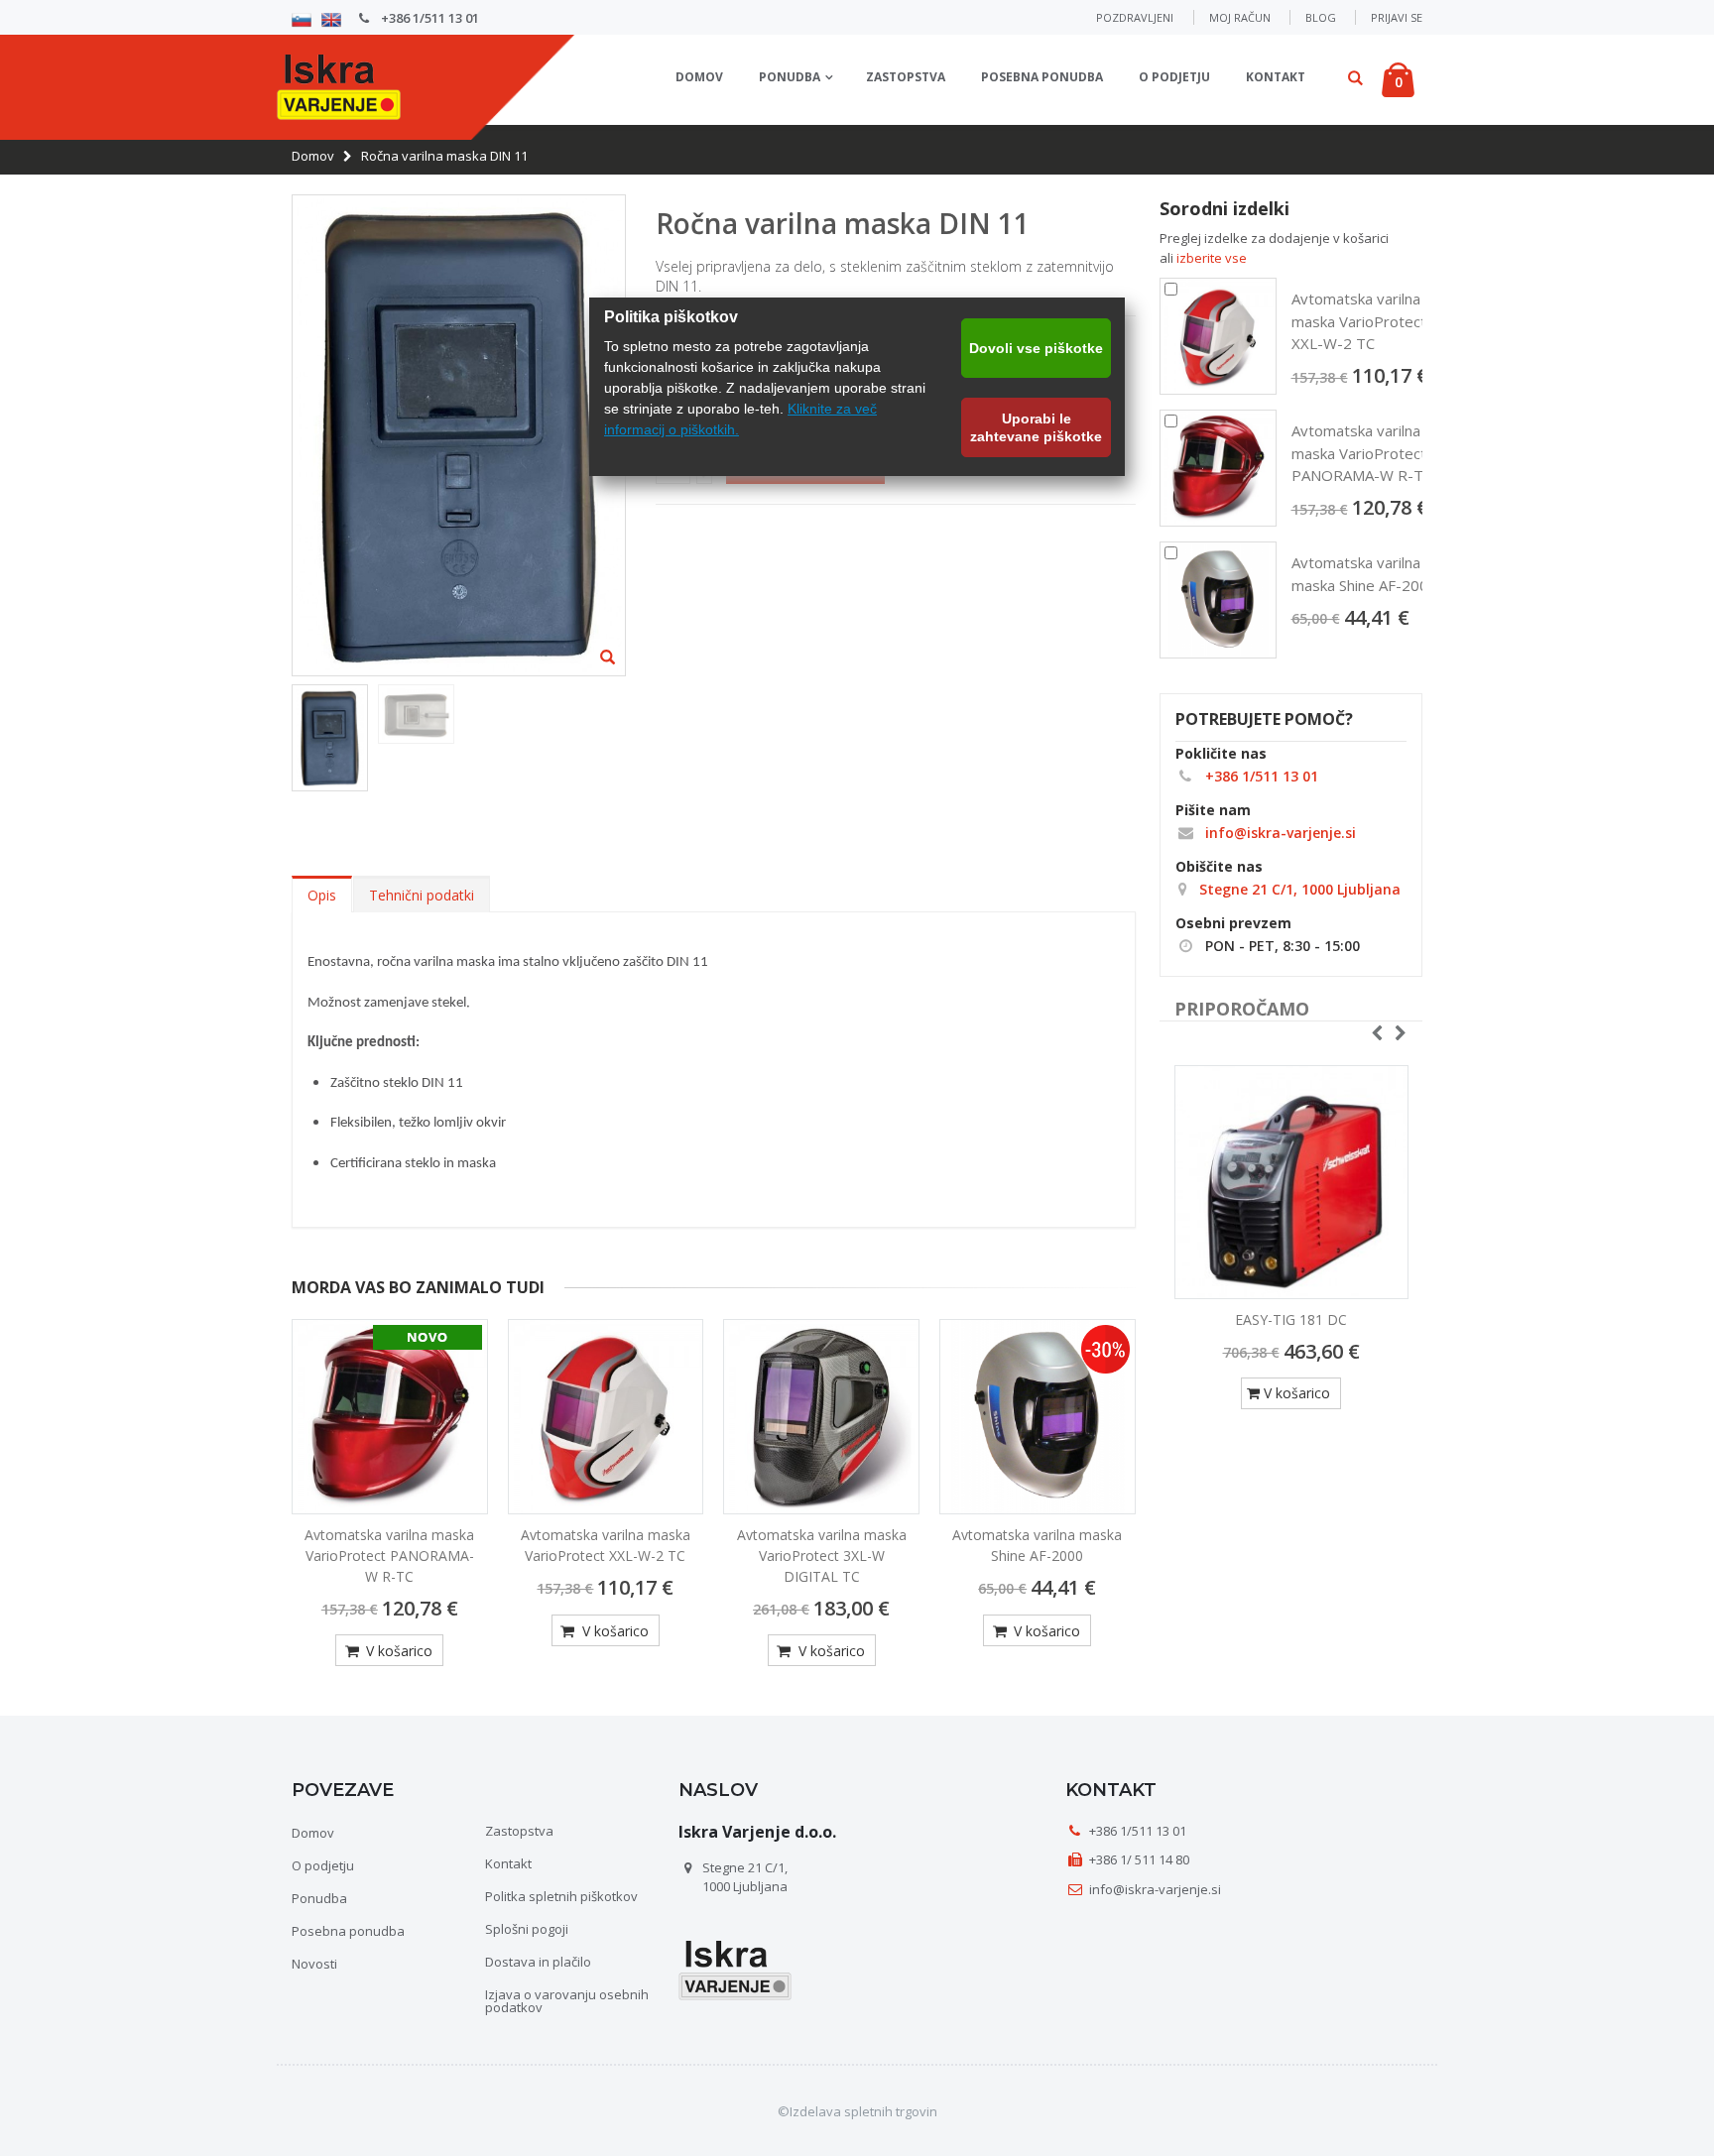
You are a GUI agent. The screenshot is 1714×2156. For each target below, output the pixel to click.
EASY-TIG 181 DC (1291, 1319)
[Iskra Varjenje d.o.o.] (339, 84)
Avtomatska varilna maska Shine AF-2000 (1037, 1545)
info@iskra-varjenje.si (1279, 833)
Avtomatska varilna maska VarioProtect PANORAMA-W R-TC (389, 1556)
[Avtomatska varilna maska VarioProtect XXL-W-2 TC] (1218, 336)
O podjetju (1174, 77)
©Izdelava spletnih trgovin (857, 2111)
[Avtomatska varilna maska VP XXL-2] (606, 1417)
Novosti (314, 1964)
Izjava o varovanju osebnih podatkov (567, 2001)
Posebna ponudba (1042, 77)
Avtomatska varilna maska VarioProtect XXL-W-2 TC (606, 1545)
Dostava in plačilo (538, 1962)
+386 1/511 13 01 (428, 18)
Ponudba (790, 77)
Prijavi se (1397, 17)
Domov (313, 156)
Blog (1321, 17)
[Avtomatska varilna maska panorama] (390, 1417)
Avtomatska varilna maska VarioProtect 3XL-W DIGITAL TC (822, 1556)
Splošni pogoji (527, 1929)
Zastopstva (906, 77)
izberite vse (1212, 258)
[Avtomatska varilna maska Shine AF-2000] (1038, 1417)
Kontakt (1276, 77)
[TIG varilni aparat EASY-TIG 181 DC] (1291, 1182)
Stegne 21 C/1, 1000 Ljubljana (1298, 889)
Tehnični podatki (422, 895)
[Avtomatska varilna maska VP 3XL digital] (821, 1417)
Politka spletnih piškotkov (561, 1896)
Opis (322, 895)
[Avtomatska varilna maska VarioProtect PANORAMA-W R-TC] (1218, 468)
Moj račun (1240, 17)
